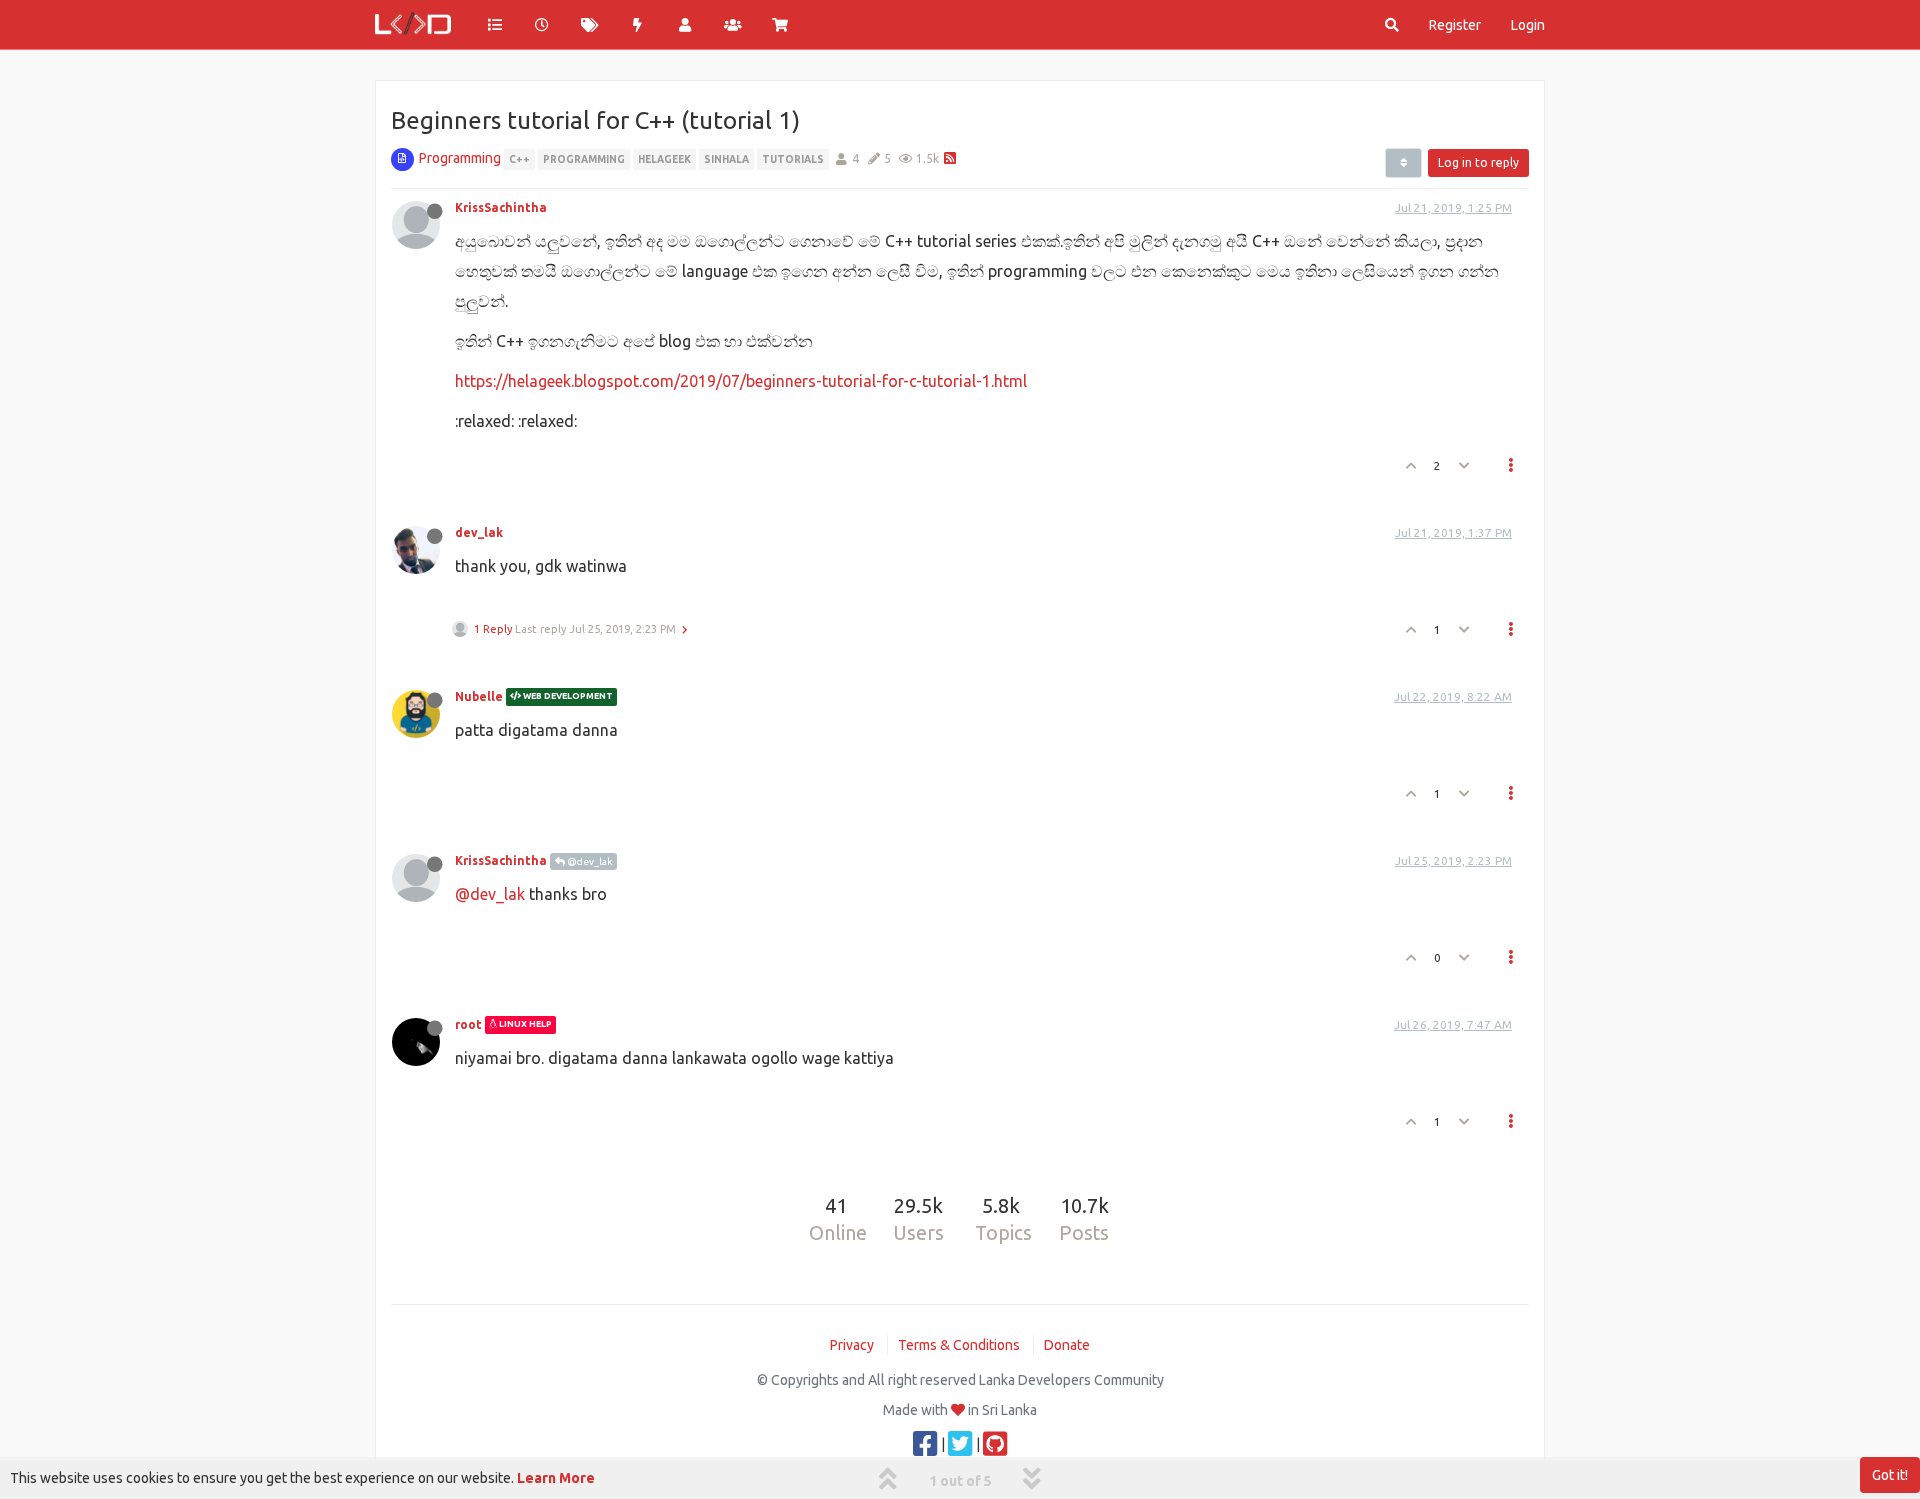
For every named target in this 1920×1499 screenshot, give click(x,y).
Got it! (1890, 1475)
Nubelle (479, 696)
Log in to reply (1478, 162)
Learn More (556, 1478)
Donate (1067, 1345)
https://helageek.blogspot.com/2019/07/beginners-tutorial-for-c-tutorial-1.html (741, 381)
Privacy (852, 1345)
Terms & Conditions (959, 1345)
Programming (460, 158)
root (468, 1024)
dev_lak (479, 532)
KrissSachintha (501, 207)
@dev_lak (588, 861)
